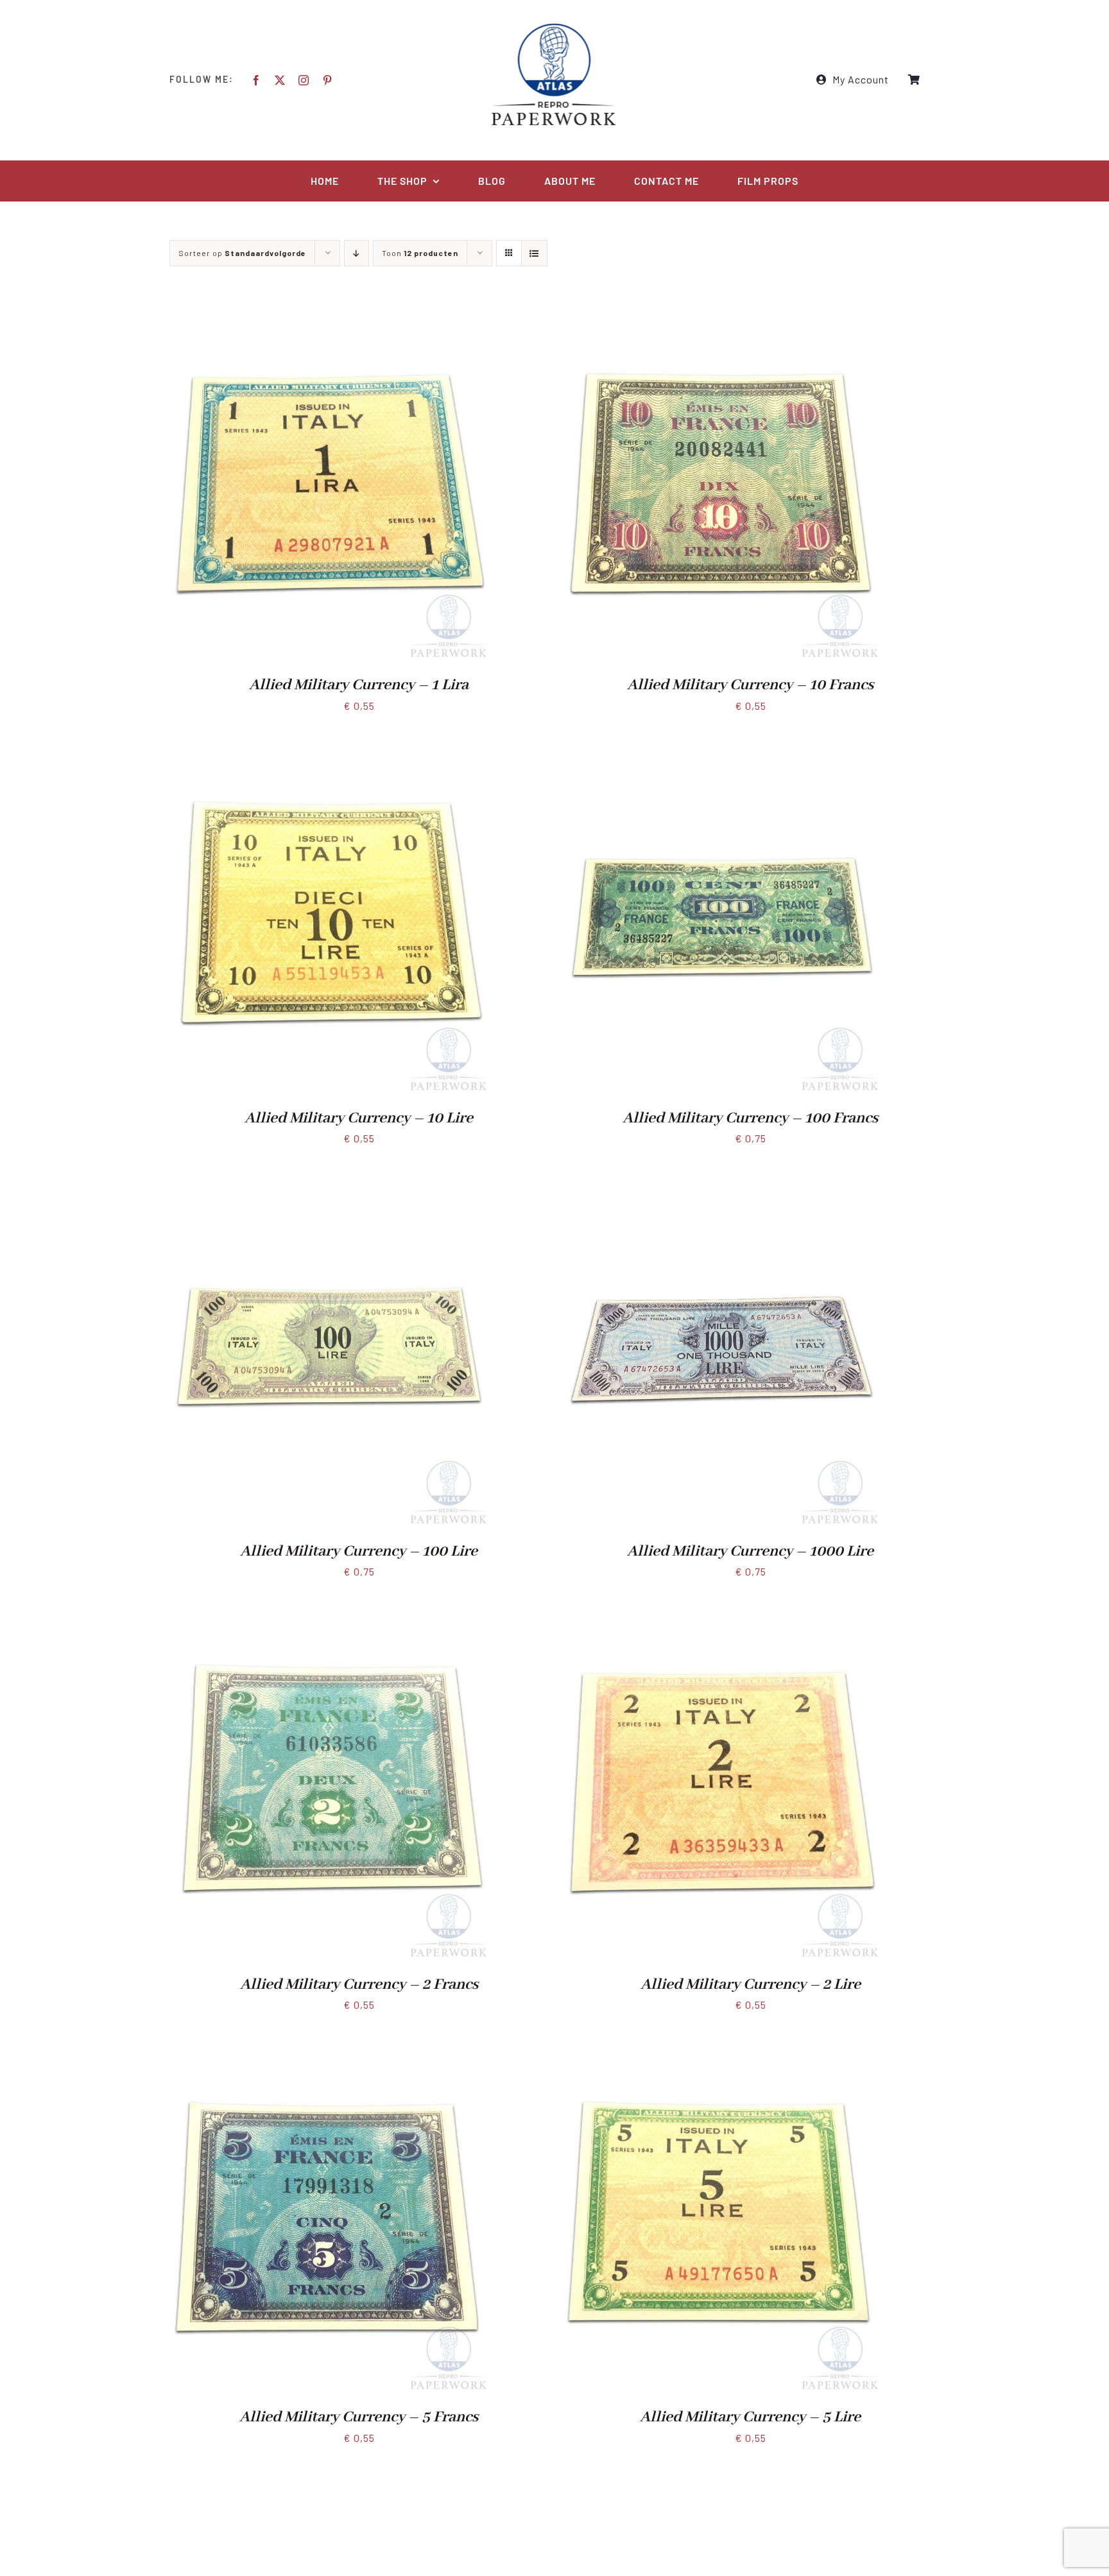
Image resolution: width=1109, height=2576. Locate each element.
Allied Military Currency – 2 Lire (751, 1985)
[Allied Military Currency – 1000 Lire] (721, 1179)
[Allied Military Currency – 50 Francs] (330, 2478)
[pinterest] (328, 80)
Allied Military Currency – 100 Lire (359, 1551)
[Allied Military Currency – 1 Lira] (330, 313)
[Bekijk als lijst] (534, 253)
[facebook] (256, 80)
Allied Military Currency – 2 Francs (359, 1985)
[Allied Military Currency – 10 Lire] (330, 746)
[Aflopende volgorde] (357, 253)
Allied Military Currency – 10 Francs (750, 685)
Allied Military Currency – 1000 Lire (750, 1551)
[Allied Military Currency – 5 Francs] (330, 2046)
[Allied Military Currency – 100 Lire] (330, 1179)
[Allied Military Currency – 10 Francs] (721, 313)
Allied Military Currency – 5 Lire (750, 2417)
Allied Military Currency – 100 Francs (750, 1118)
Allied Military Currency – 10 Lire (359, 1118)
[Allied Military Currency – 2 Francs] (330, 1612)
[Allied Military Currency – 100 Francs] (721, 746)
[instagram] (304, 80)
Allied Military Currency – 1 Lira (359, 685)
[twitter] (280, 80)
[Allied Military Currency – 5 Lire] (721, 2046)
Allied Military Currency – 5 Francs (359, 2417)
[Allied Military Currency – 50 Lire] (721, 2478)
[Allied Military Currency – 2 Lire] (721, 1612)
